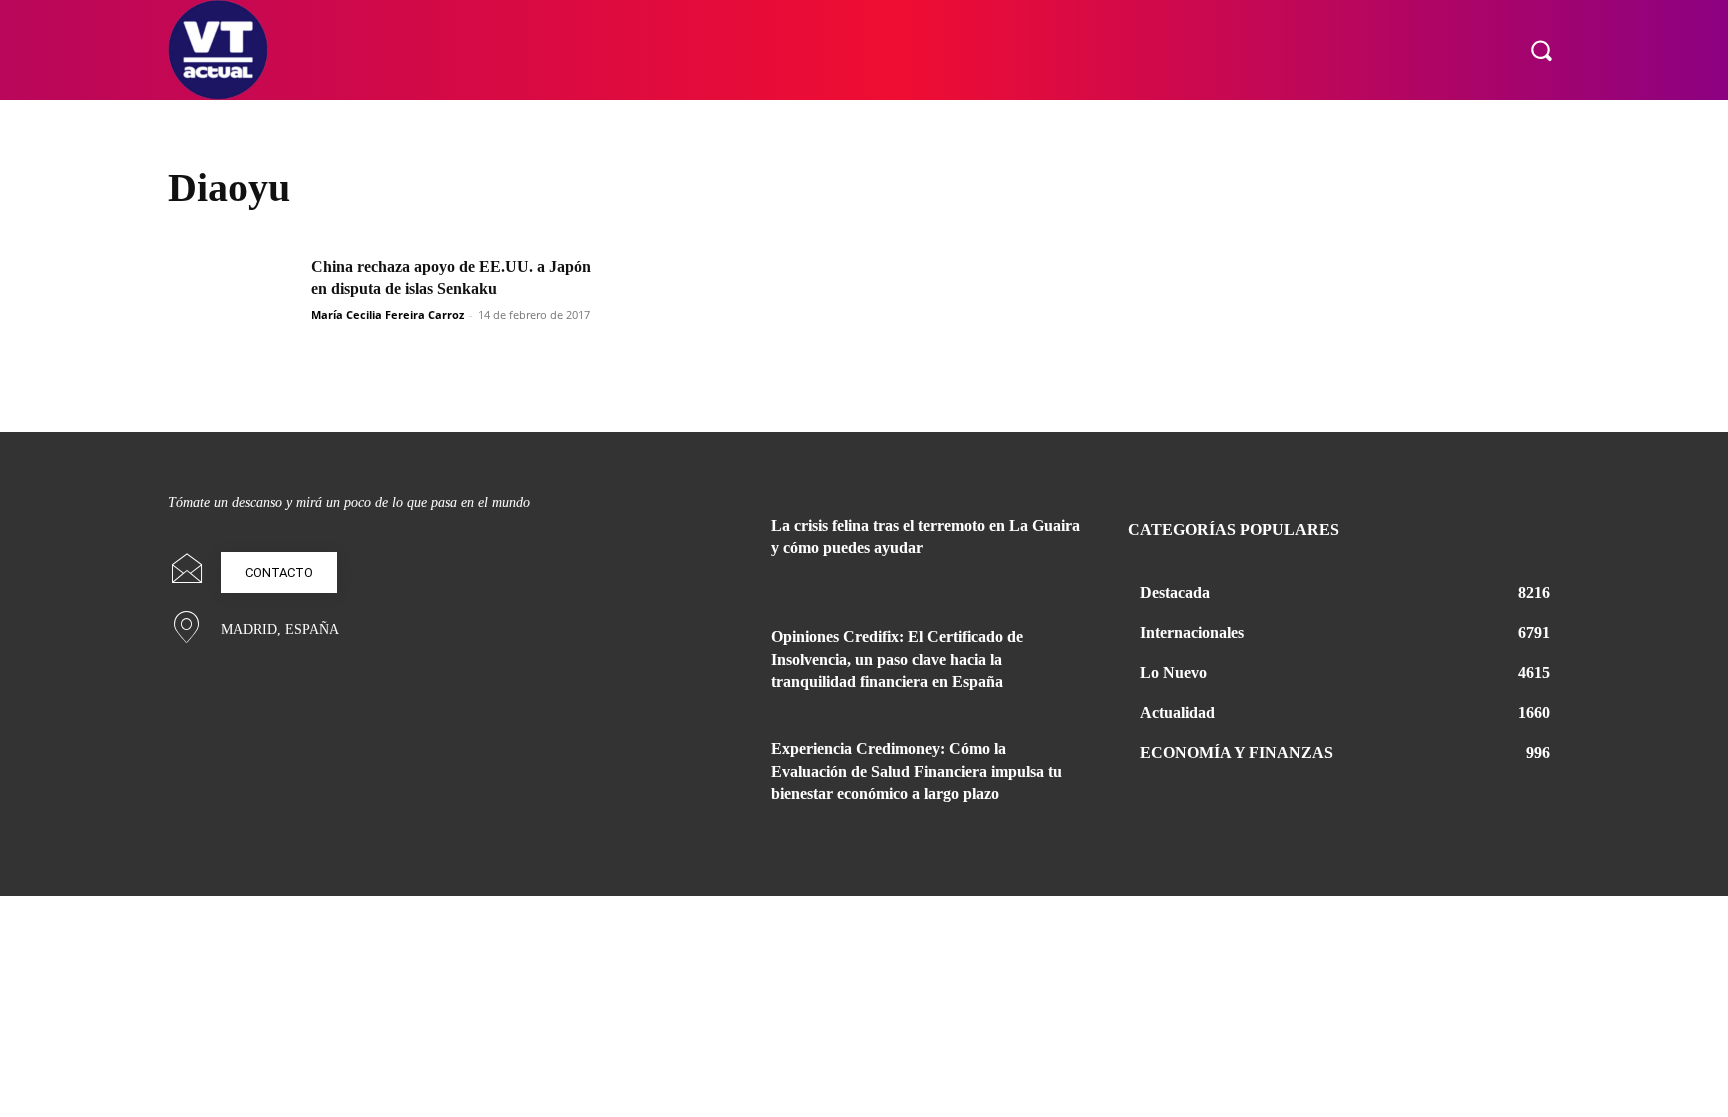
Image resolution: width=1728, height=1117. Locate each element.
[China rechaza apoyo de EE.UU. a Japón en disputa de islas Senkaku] (233, 301)
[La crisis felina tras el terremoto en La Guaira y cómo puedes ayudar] (702, 550)
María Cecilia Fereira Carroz (387, 314)
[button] (1541, 50)
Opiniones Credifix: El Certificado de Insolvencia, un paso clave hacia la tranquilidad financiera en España (897, 659)
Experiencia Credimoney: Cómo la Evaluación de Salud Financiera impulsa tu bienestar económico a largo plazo (916, 771)
